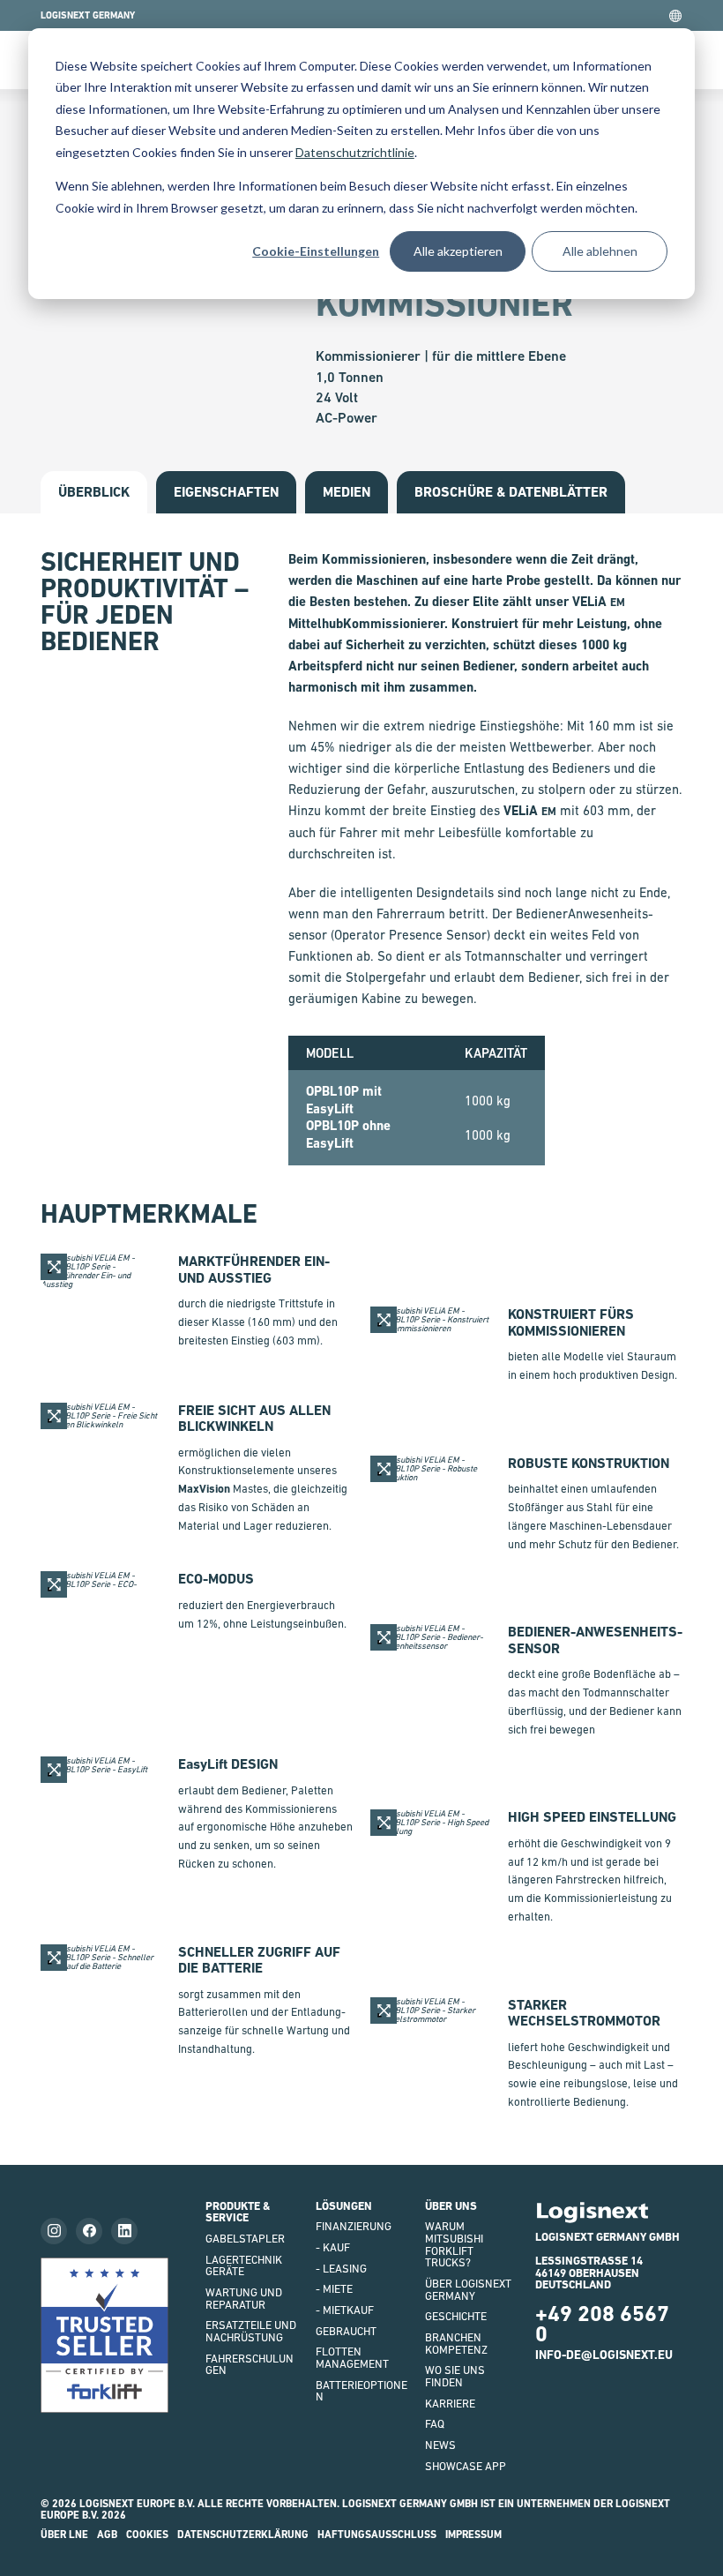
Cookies (147, 2535)
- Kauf (333, 2247)
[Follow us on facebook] (89, 2231)
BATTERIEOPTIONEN (361, 2391)
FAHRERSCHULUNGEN (250, 2365)
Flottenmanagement (352, 2358)
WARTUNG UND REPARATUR (244, 2299)
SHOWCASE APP (466, 2466)
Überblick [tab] (94, 492)
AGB (107, 2535)
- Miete (334, 2289)
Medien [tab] (347, 492)
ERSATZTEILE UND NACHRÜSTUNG (251, 2331)
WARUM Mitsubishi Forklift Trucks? (454, 2244)
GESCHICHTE (456, 2316)
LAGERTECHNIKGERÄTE (244, 2266)
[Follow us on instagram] (54, 2231)
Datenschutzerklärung (243, 2535)
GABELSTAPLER (245, 2239)
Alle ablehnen (600, 251)
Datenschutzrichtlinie (355, 152)
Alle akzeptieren (458, 251)
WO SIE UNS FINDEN (455, 2376)
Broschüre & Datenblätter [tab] (511, 492)
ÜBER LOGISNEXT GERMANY (468, 2290)
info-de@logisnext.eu (604, 2355)
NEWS (440, 2445)
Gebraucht (346, 2331)
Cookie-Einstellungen (316, 251)
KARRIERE (450, 2404)
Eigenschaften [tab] (226, 492)
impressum (473, 2535)
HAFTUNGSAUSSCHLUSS (377, 2535)
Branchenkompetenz (456, 2344)
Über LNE (64, 2535)
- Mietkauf (345, 2310)
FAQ (435, 2424)
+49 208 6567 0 (602, 2324)
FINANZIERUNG (354, 2226)
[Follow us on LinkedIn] (124, 2231)
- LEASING (341, 2269)
